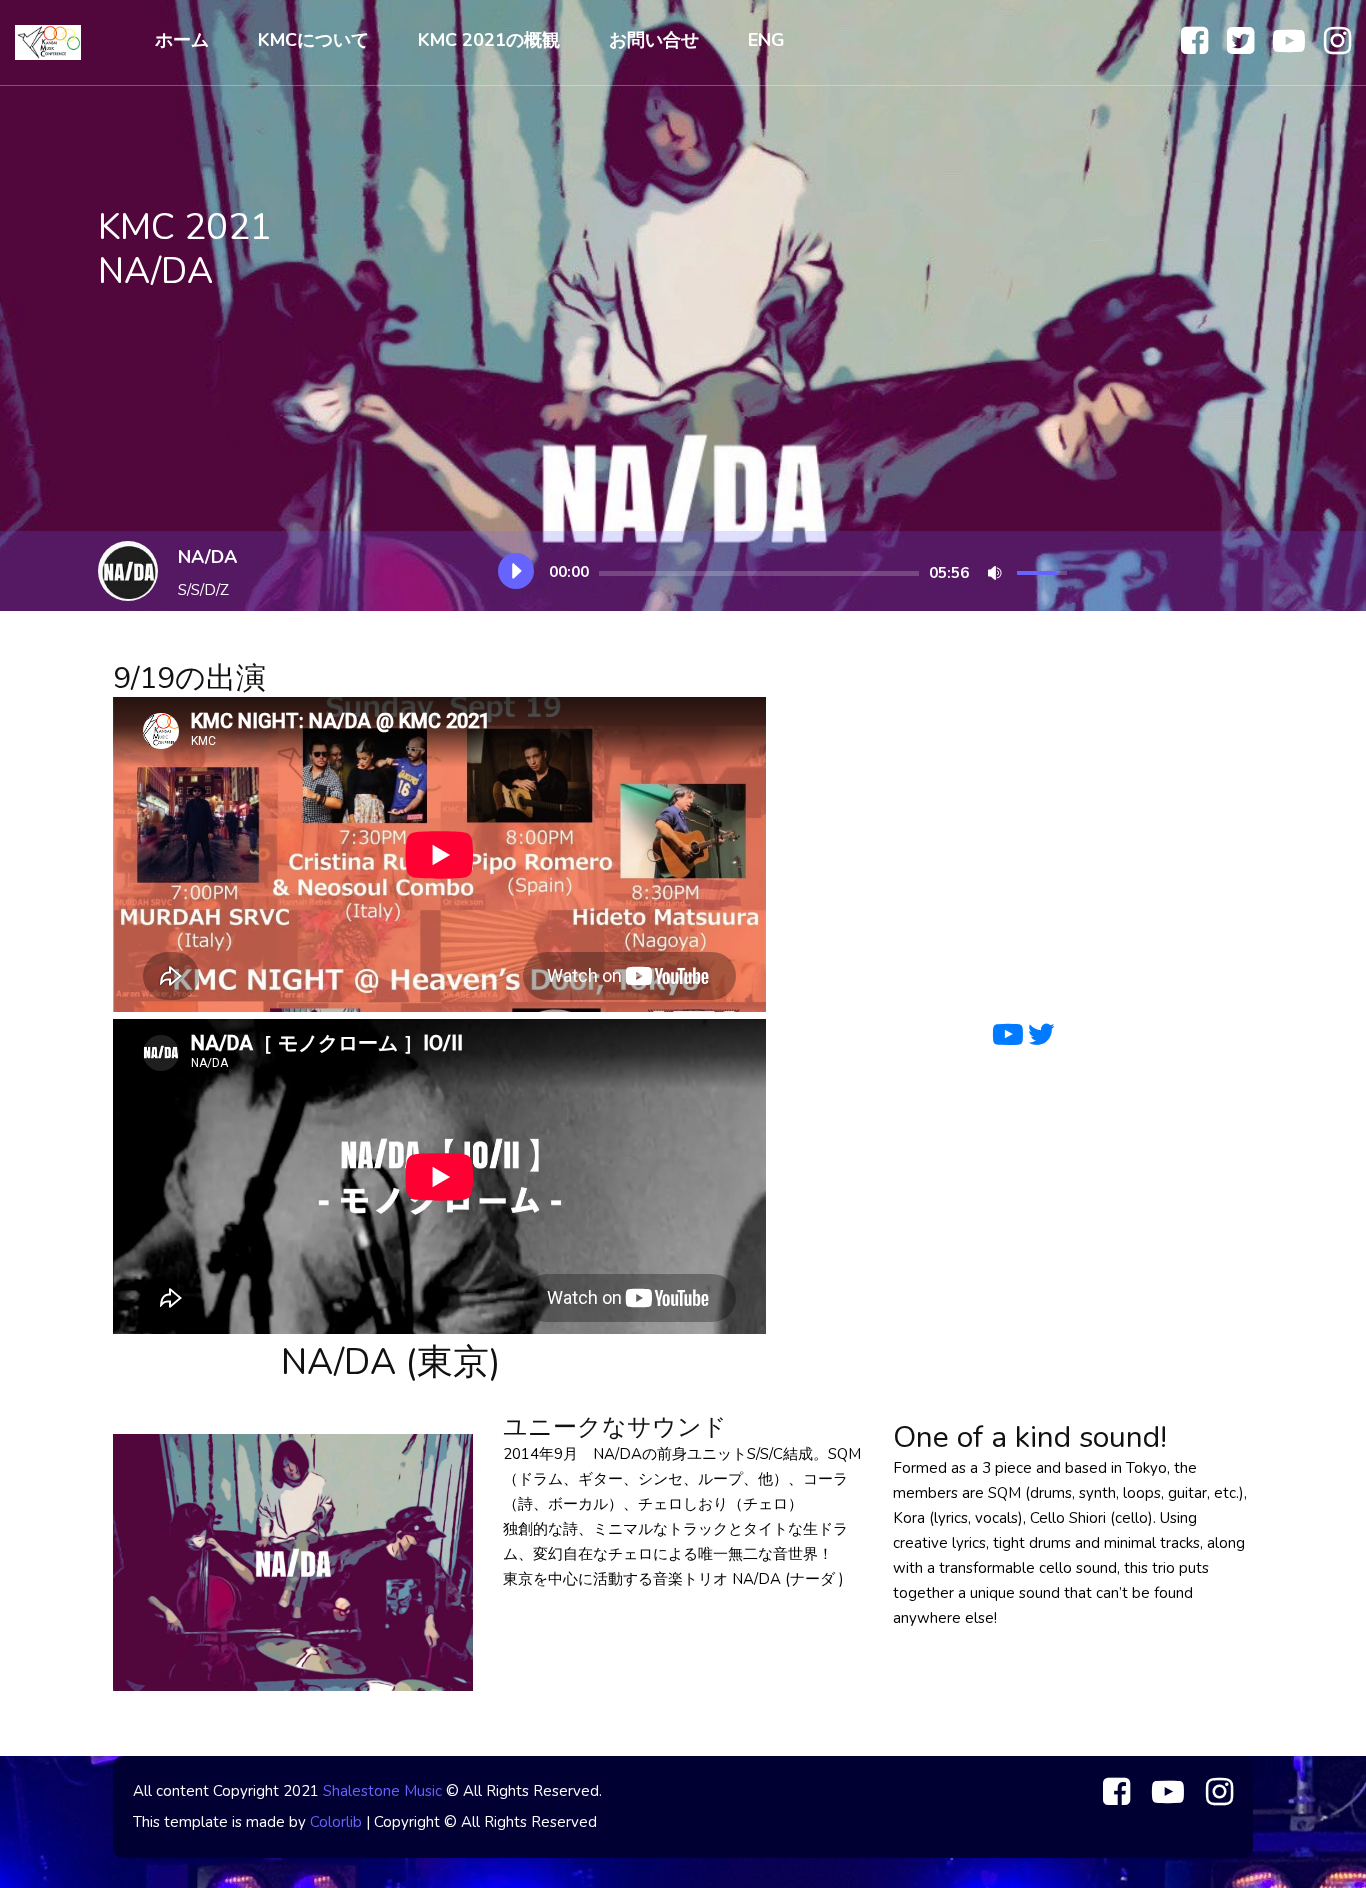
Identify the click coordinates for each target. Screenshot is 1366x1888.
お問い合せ (654, 40)
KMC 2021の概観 (489, 40)
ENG (766, 40)
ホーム (182, 40)
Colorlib (336, 1822)
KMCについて (313, 40)
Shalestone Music (382, 1791)
